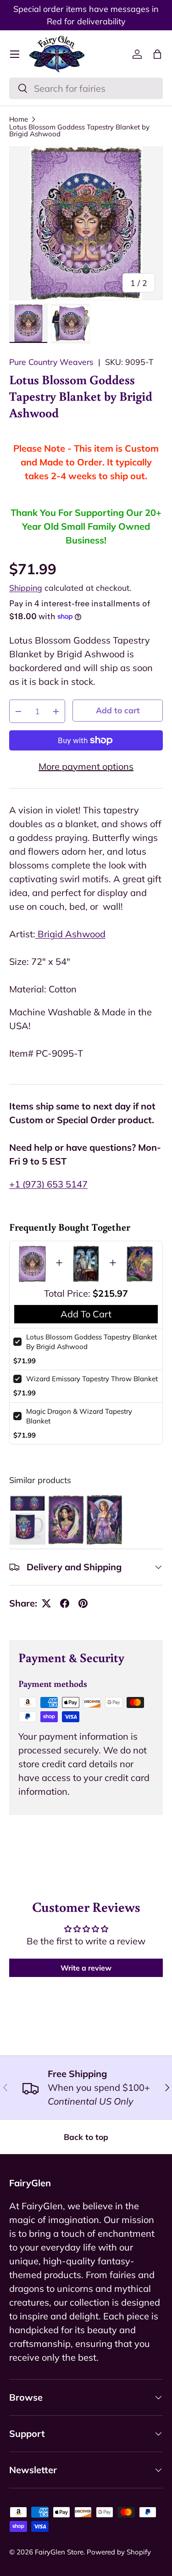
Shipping (26, 588)
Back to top (86, 2137)
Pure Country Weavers (51, 362)
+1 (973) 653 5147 (48, 1184)
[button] (157, 54)
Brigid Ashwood (70, 934)
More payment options (86, 766)
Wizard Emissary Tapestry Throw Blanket (92, 1379)
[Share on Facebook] (65, 1603)
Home (19, 119)
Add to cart (118, 710)
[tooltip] (28, 1520)
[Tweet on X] (46, 1603)
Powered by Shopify (119, 2552)
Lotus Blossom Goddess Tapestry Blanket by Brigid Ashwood (79, 130)
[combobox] (86, 88)
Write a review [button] (86, 1968)
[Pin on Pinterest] (83, 1603)
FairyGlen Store (59, 2552)
